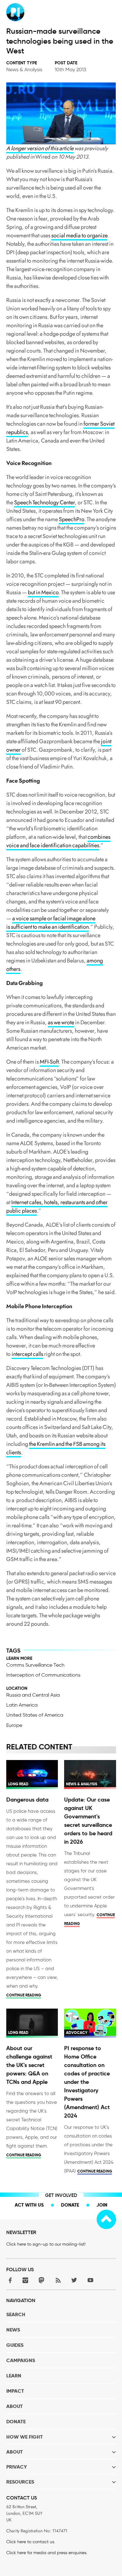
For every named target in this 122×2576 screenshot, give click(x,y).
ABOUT (15, 2406)
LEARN (14, 2376)
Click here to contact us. (31, 2542)
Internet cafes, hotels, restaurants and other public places (57, 1206)
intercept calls (27, 1354)
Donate (70, 2205)
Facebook (9, 2280)
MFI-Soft (49, 1062)
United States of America (35, 1715)
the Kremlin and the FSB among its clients (56, 1448)
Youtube (90, 2280)
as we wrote (61, 1022)
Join (102, 2205)
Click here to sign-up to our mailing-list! (46, 2244)
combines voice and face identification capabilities (58, 841)
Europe (14, 1725)
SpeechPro (71, 519)
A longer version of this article (40, 148)
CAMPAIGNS (21, 2360)
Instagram (25, 2280)
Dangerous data (27, 1800)
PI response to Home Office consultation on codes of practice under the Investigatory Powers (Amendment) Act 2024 (87, 2082)
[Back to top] (106, 2219)
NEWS (13, 2330)
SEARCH (16, 2314)
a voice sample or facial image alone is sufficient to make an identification (51, 923)
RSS (58, 2280)
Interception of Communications (43, 1675)
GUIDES (15, 2345)
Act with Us (29, 2205)
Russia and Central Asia (33, 1695)
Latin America (22, 1705)
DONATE (16, 2422)
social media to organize (79, 235)
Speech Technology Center (44, 502)
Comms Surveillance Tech (35, 1665)
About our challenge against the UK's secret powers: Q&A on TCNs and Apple (29, 2065)
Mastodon (42, 2280)
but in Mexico (43, 592)
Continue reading (24, 1995)
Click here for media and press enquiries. (47, 2553)
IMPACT (15, 2391)
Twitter (74, 2280)
